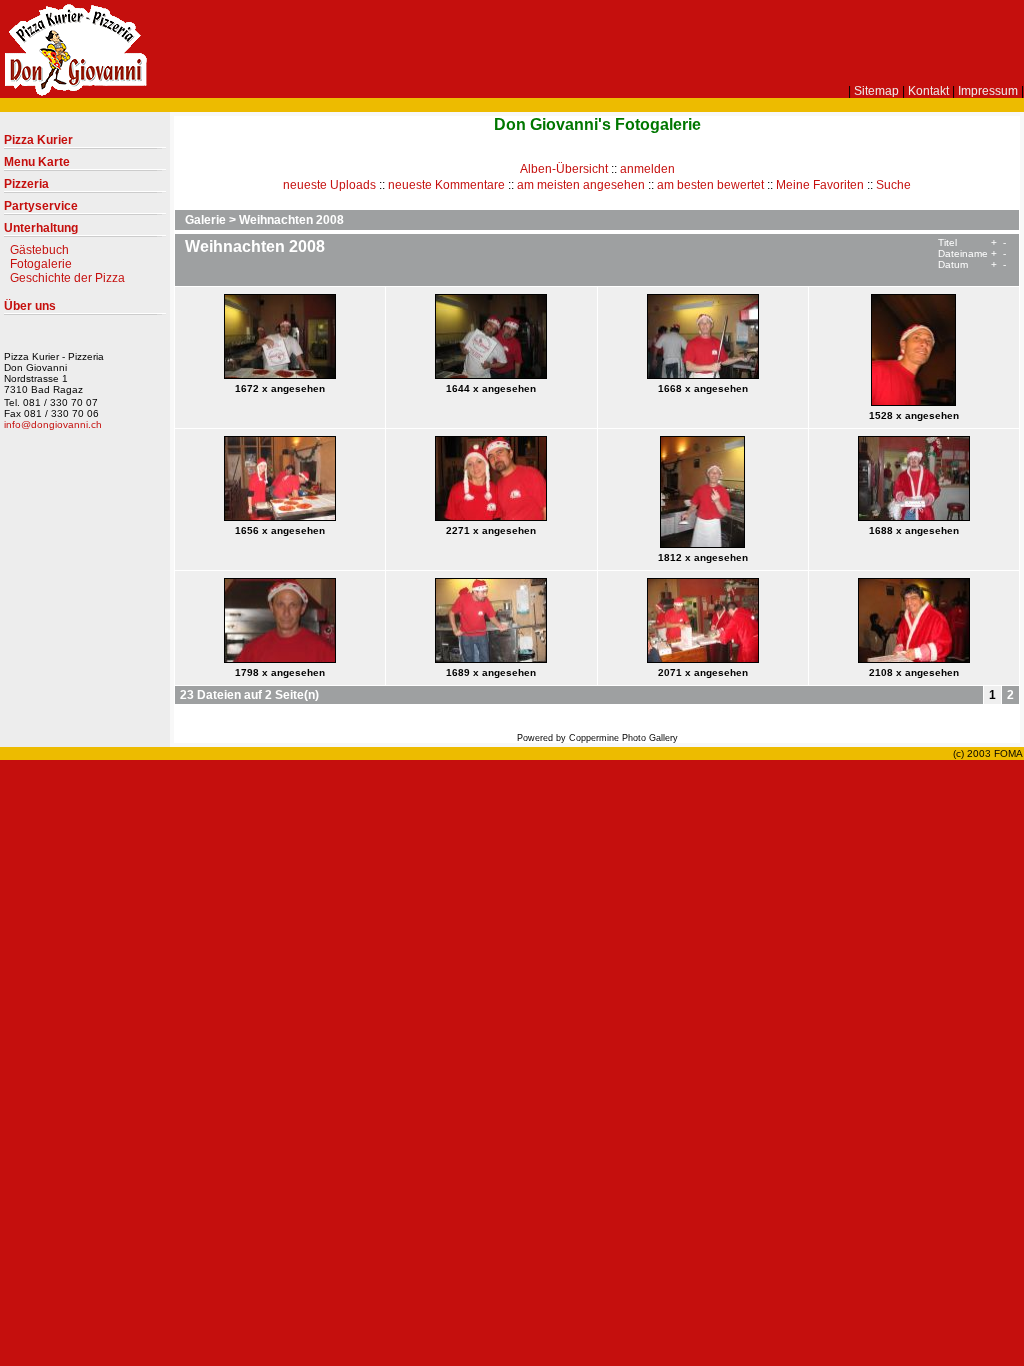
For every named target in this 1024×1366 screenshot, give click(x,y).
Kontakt (928, 91)
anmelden (647, 169)
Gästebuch (39, 250)
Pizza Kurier (38, 140)
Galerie (205, 220)
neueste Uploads (329, 185)
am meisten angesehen (581, 185)
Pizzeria (26, 184)
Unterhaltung (41, 228)
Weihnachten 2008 (291, 220)
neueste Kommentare (446, 185)
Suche (893, 185)
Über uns (30, 306)
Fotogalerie (41, 264)
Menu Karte (37, 162)
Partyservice (41, 206)
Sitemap (876, 91)
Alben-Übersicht (564, 169)
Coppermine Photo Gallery (623, 738)
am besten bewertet (710, 185)
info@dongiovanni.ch (53, 424)
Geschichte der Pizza (67, 278)
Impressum (988, 91)
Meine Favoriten (820, 185)
